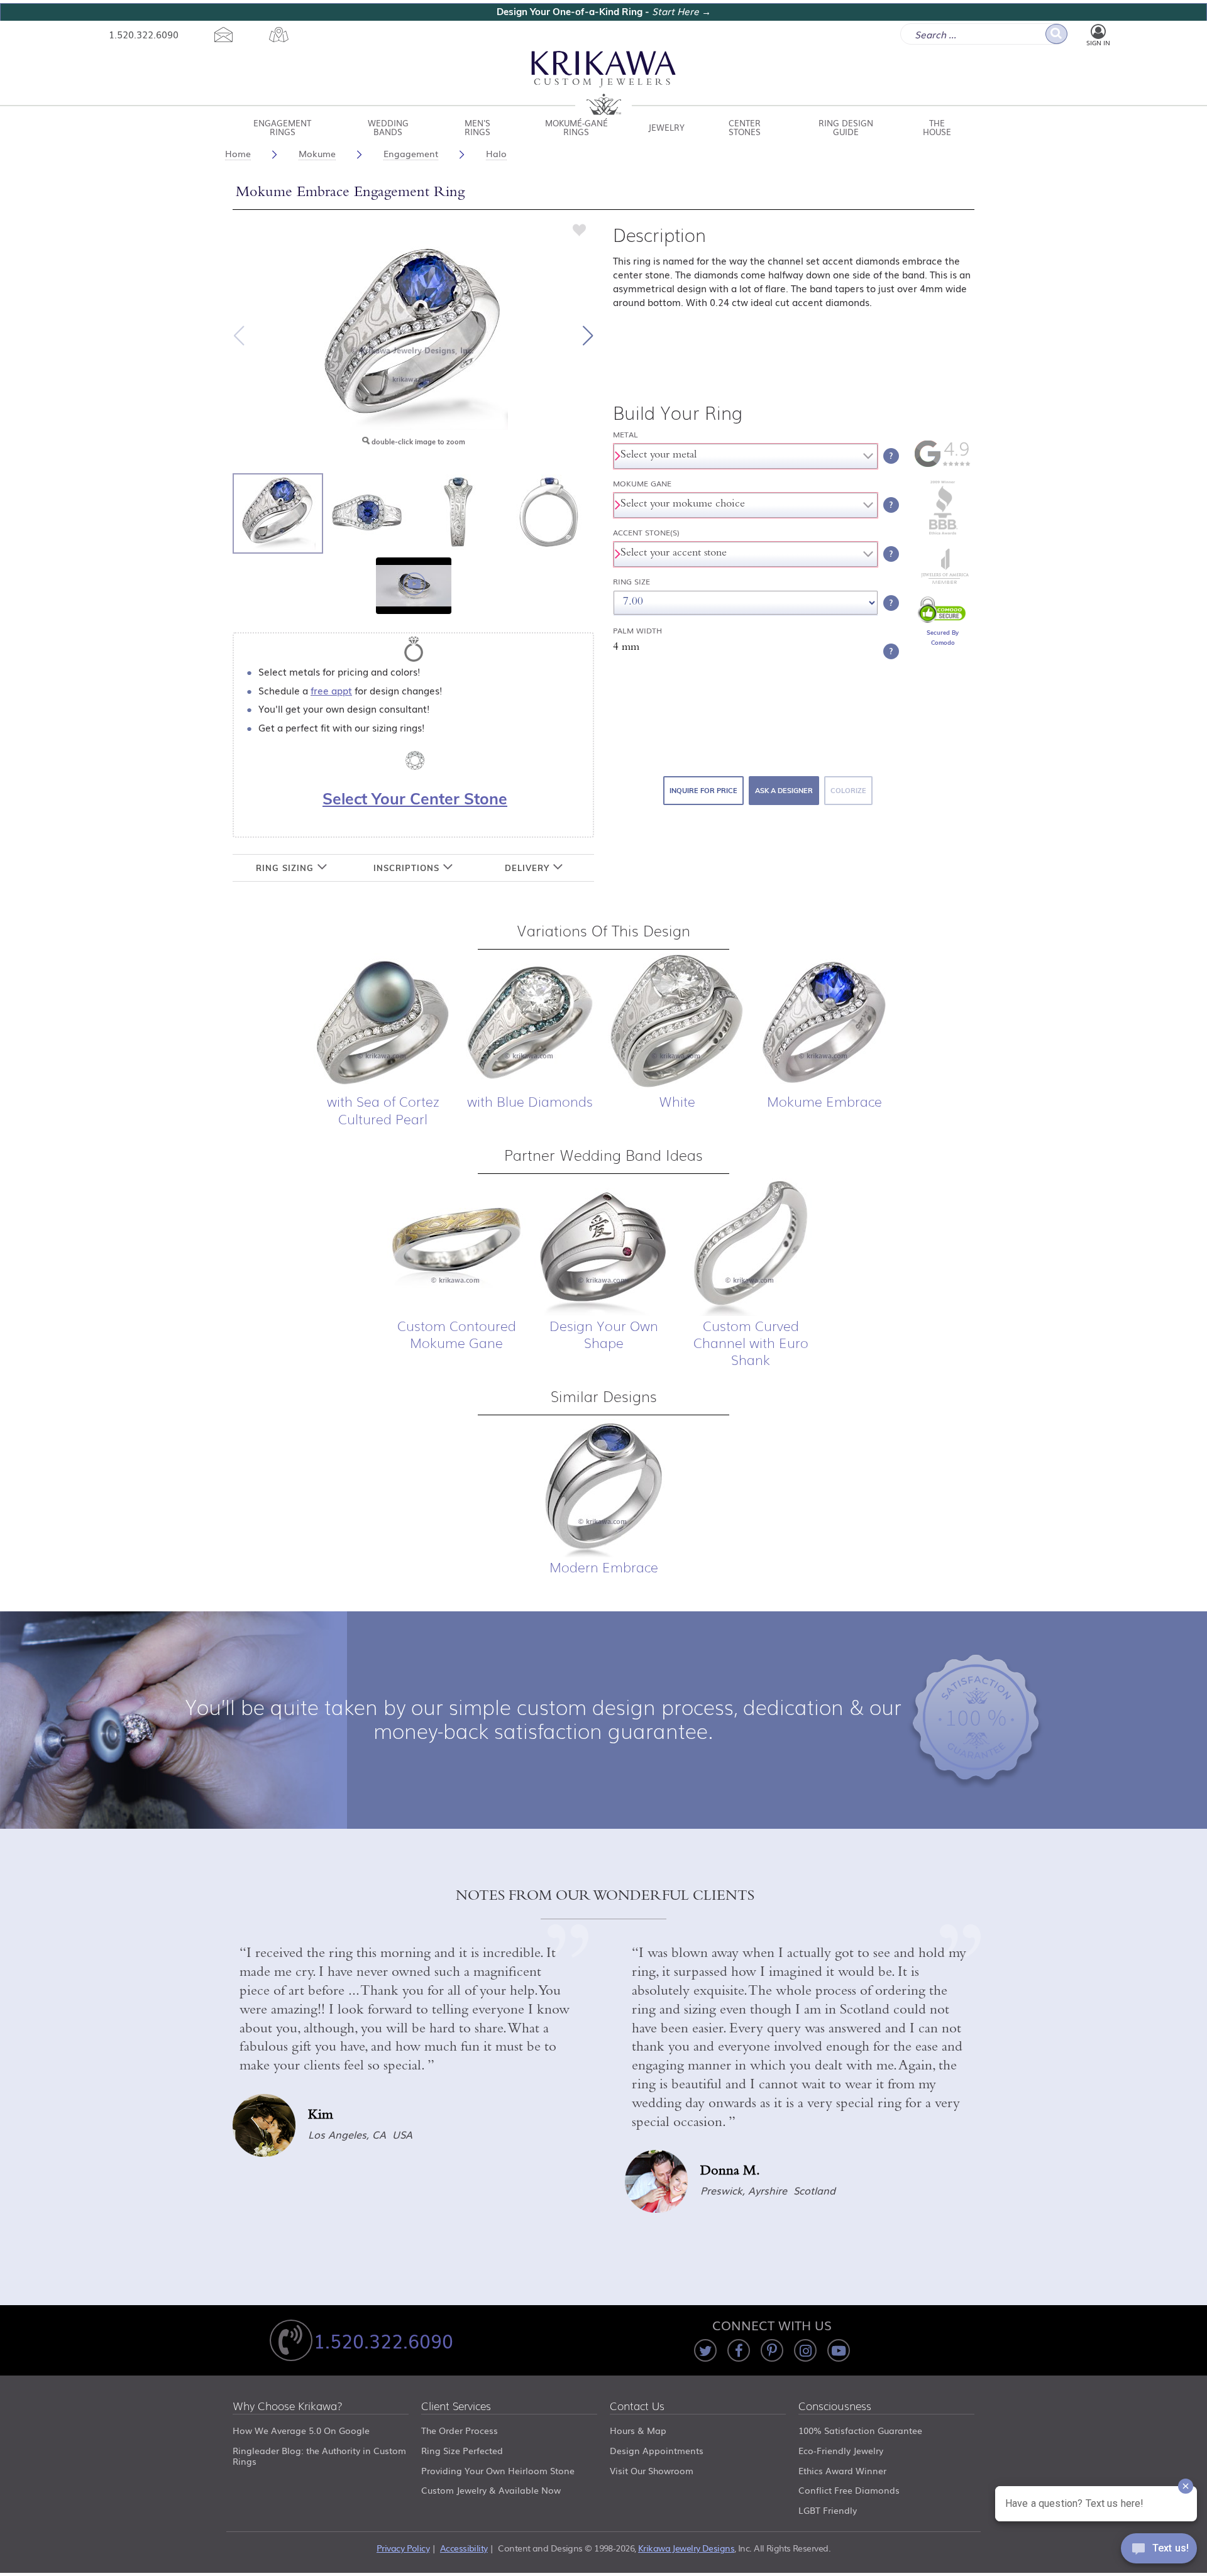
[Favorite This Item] (580, 229)
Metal (626, 435)
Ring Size (631, 582)
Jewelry (666, 127)
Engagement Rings (282, 127)
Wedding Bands (388, 127)
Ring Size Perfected (462, 2450)
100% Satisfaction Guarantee (860, 2430)
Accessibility (464, 2548)
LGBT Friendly (828, 2510)
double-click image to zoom (417, 442)
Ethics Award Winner (842, 2470)
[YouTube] (839, 2350)
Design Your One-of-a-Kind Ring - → (604, 12)
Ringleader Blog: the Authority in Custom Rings (319, 2456)
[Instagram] (805, 2350)
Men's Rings (477, 127)
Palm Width (637, 631)
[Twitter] (705, 2350)
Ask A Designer (784, 791)
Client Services (456, 2407)
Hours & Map (638, 2430)
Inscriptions (408, 868)
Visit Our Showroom (652, 2470)
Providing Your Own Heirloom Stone (498, 2470)
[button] (588, 336)
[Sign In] (1098, 32)
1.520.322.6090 (144, 34)
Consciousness (835, 2407)
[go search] (1056, 34)
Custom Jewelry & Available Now (491, 2490)
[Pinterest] (772, 2350)
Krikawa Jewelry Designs (686, 2548)
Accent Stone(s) (646, 533)
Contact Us (637, 2407)
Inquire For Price (703, 791)
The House (937, 127)
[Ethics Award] (943, 534)
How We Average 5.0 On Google (301, 2430)
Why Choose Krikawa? (288, 2407)
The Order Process (460, 2430)
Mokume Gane (642, 484)
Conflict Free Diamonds (849, 2490)
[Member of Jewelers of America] (943, 581)
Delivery (529, 868)
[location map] (279, 35)
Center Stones (745, 127)
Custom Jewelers (604, 83)
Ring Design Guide (846, 127)
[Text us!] (1159, 2551)
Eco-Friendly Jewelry (841, 2450)
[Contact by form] (224, 35)
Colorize (848, 791)
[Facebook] (739, 2350)
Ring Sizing (286, 868)
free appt (331, 690)
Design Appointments (657, 2450)
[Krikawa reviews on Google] (943, 464)
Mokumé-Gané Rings (576, 127)
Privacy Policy (403, 2548)
